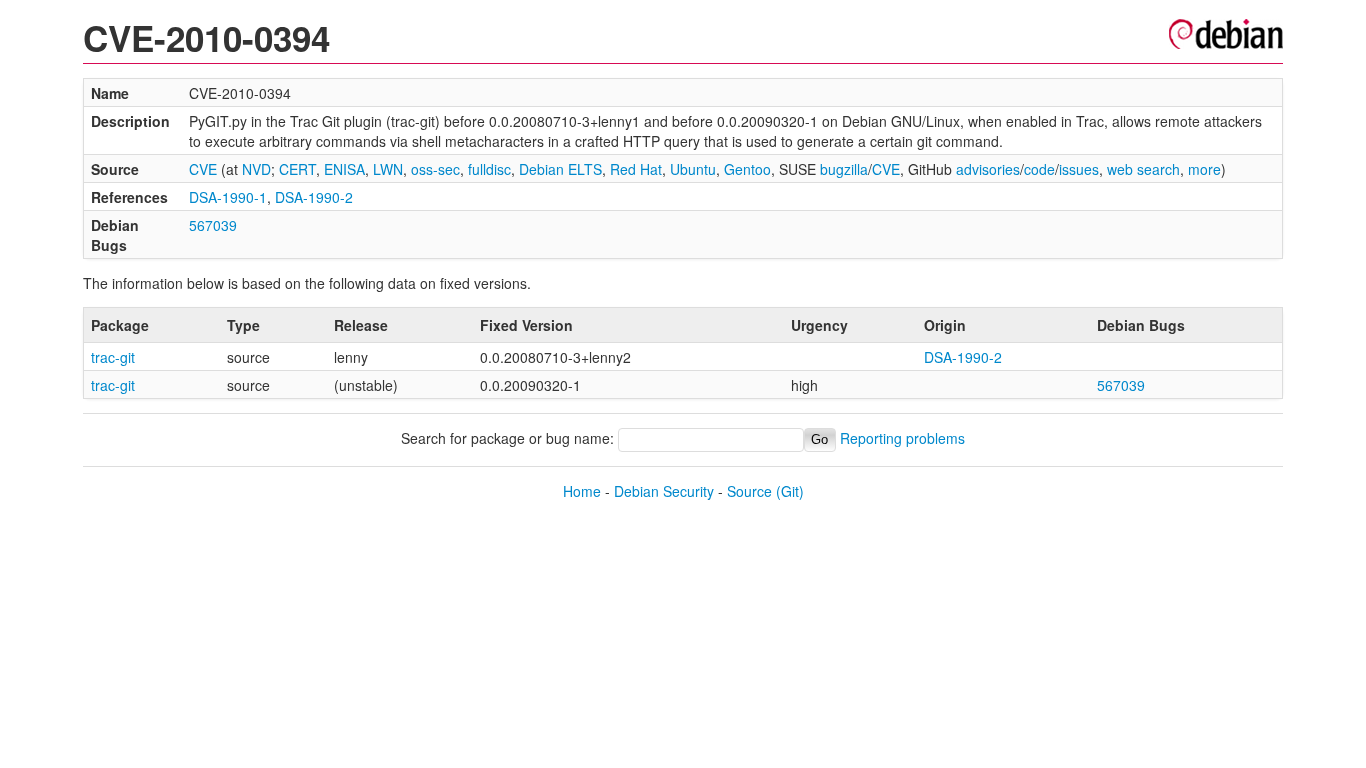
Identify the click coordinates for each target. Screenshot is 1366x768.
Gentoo (747, 169)
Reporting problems (902, 438)
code (1039, 169)
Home (582, 491)
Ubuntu (693, 169)
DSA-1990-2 (314, 197)
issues (1079, 169)
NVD (256, 169)
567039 (213, 225)
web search (1143, 169)
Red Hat (636, 169)
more (1204, 169)
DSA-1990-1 (228, 197)
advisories (988, 169)
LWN (388, 169)
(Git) (790, 491)
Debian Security (664, 491)
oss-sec (435, 169)
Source (749, 491)
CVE (203, 169)
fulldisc (489, 169)
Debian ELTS (560, 169)
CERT (297, 169)
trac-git (113, 357)
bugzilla (844, 169)
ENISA (344, 169)
